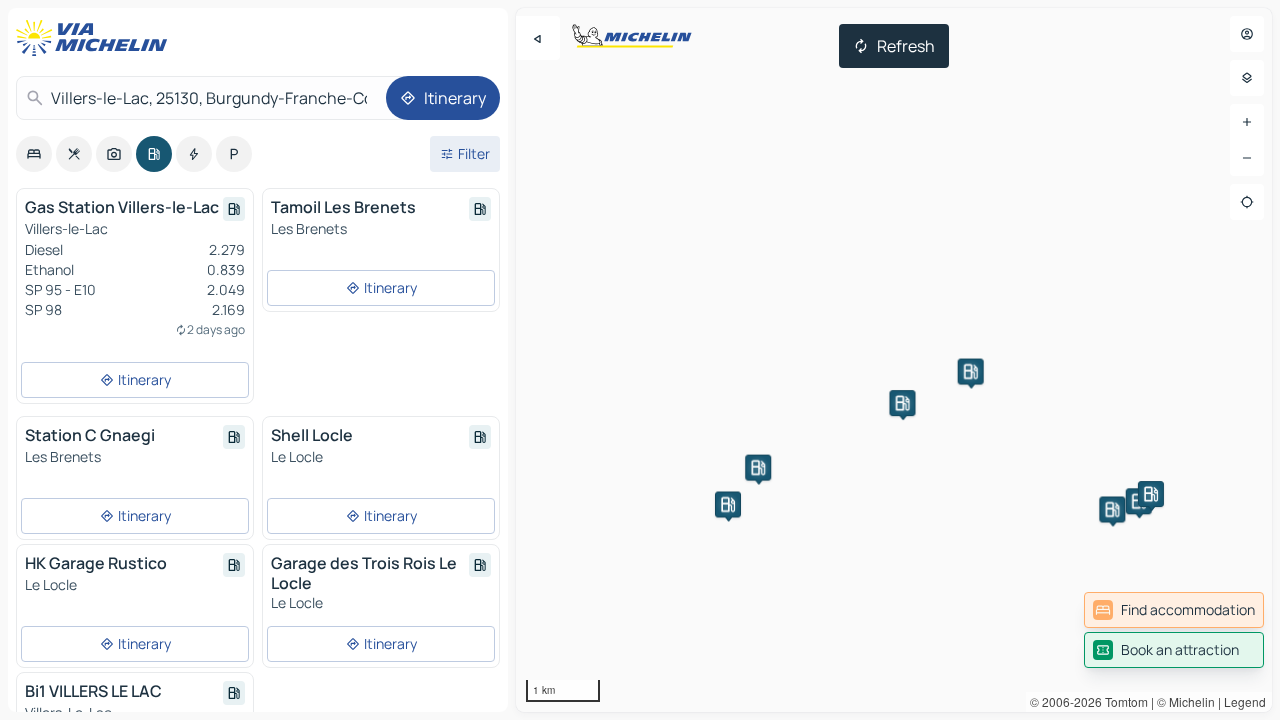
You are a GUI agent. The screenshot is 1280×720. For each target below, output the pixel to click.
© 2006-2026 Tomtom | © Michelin (1122, 701)
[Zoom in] (1247, 122)
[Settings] (1247, 78)
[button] (728, 504)
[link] (1174, 610)
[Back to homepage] (96, 38)
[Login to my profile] (1247, 34)
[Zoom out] (1247, 158)
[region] (894, 360)
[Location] (1247, 202)
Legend (1245, 701)
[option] (34, 154)
